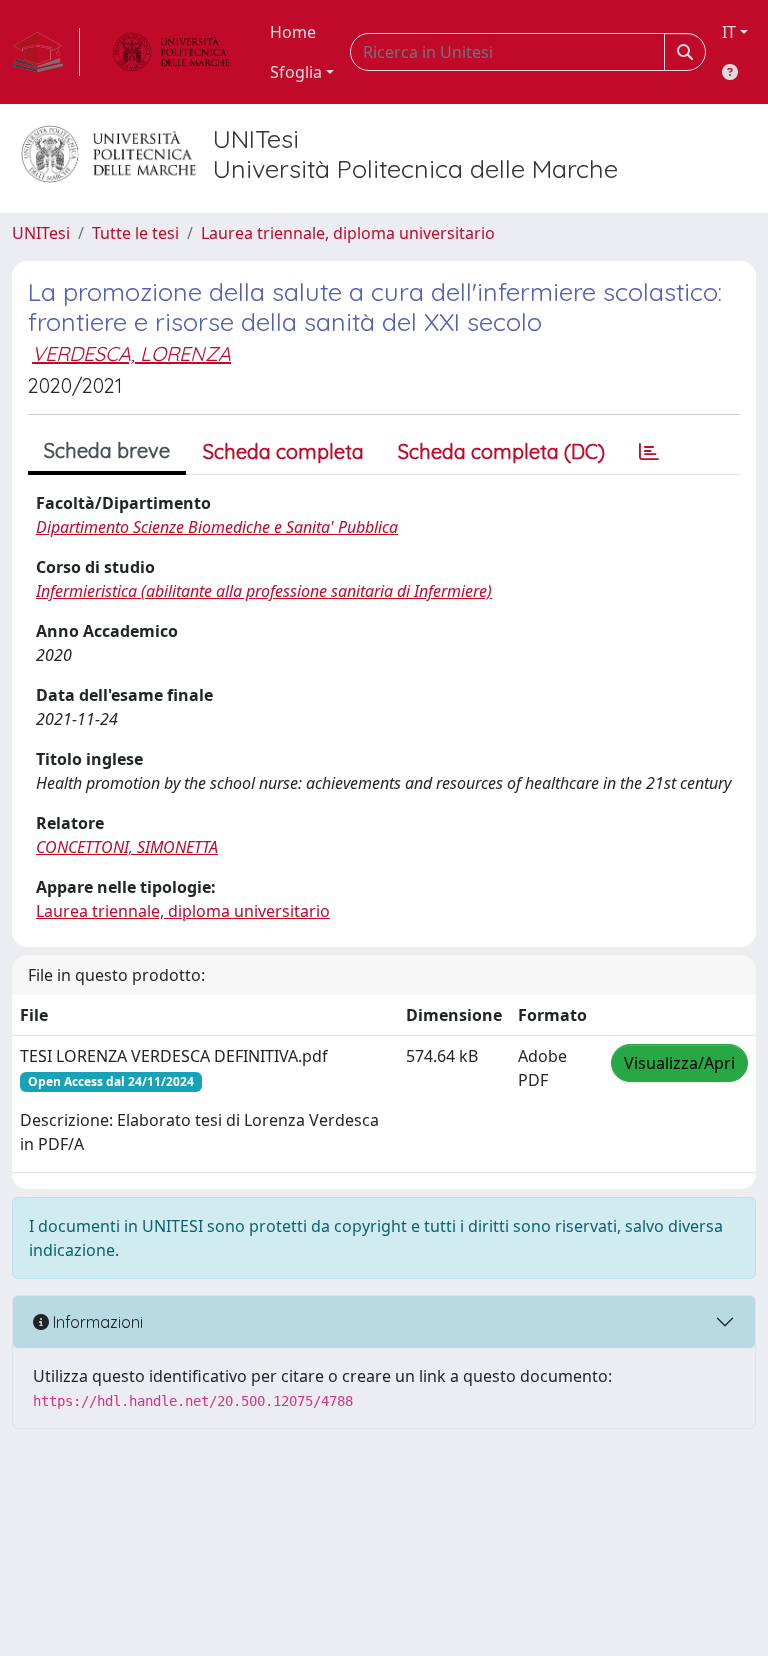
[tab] (649, 452)
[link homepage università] (171, 52)
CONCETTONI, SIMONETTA (127, 847)
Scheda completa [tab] (283, 451)
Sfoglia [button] (296, 72)
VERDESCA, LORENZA (131, 353)
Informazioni (96, 1322)
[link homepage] (46, 52)
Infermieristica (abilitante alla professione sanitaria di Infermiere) (264, 591)
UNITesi (41, 233)
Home (293, 32)
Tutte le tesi (135, 233)
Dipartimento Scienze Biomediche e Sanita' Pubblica (217, 527)
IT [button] (729, 32)
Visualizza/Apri (679, 1063)
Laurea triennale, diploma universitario (348, 233)
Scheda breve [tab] (107, 450)
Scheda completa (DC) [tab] (501, 451)
